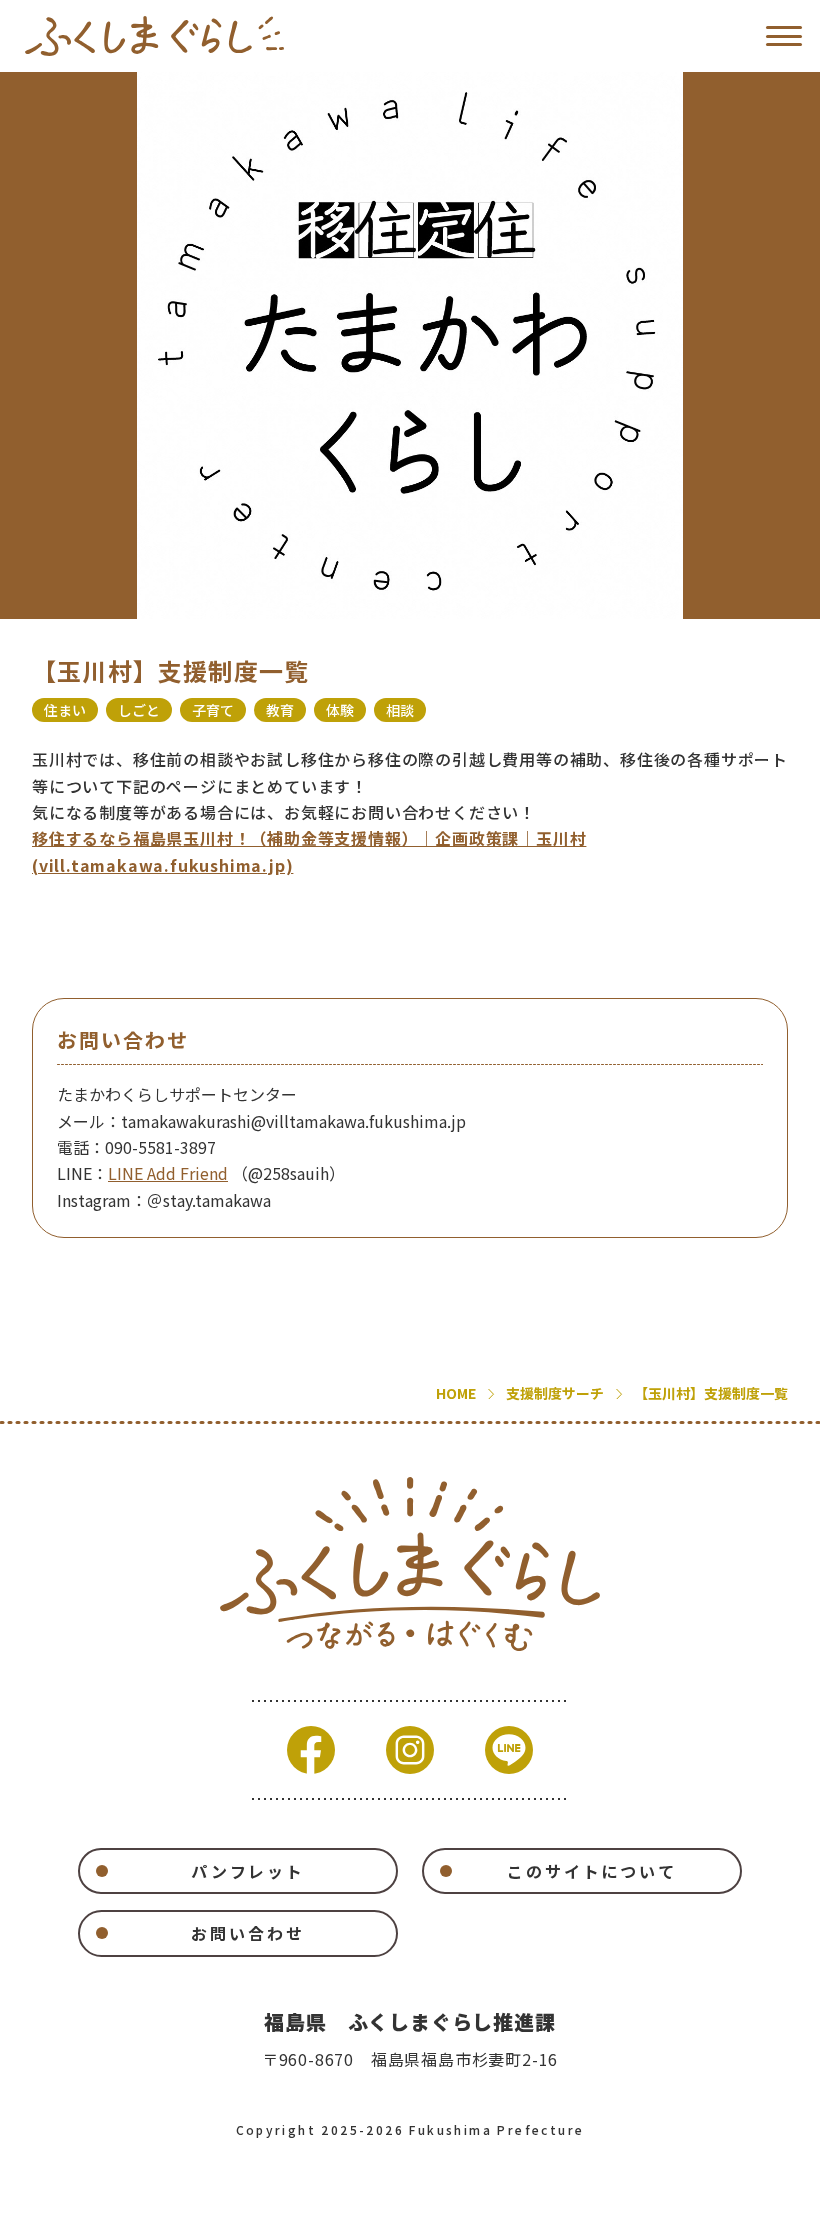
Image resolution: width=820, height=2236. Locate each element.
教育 (280, 710)
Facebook (311, 1750)
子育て (213, 710)
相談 (400, 710)
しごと (139, 710)
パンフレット (248, 1871)
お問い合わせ (247, 1933)
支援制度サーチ (555, 1393)
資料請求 (228, 2208)
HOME (456, 1393)
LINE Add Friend (168, 1173)
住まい (65, 710)
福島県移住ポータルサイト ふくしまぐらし (154, 36)
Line (509, 1750)
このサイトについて (592, 1871)
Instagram (410, 1750)
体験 (340, 710)
